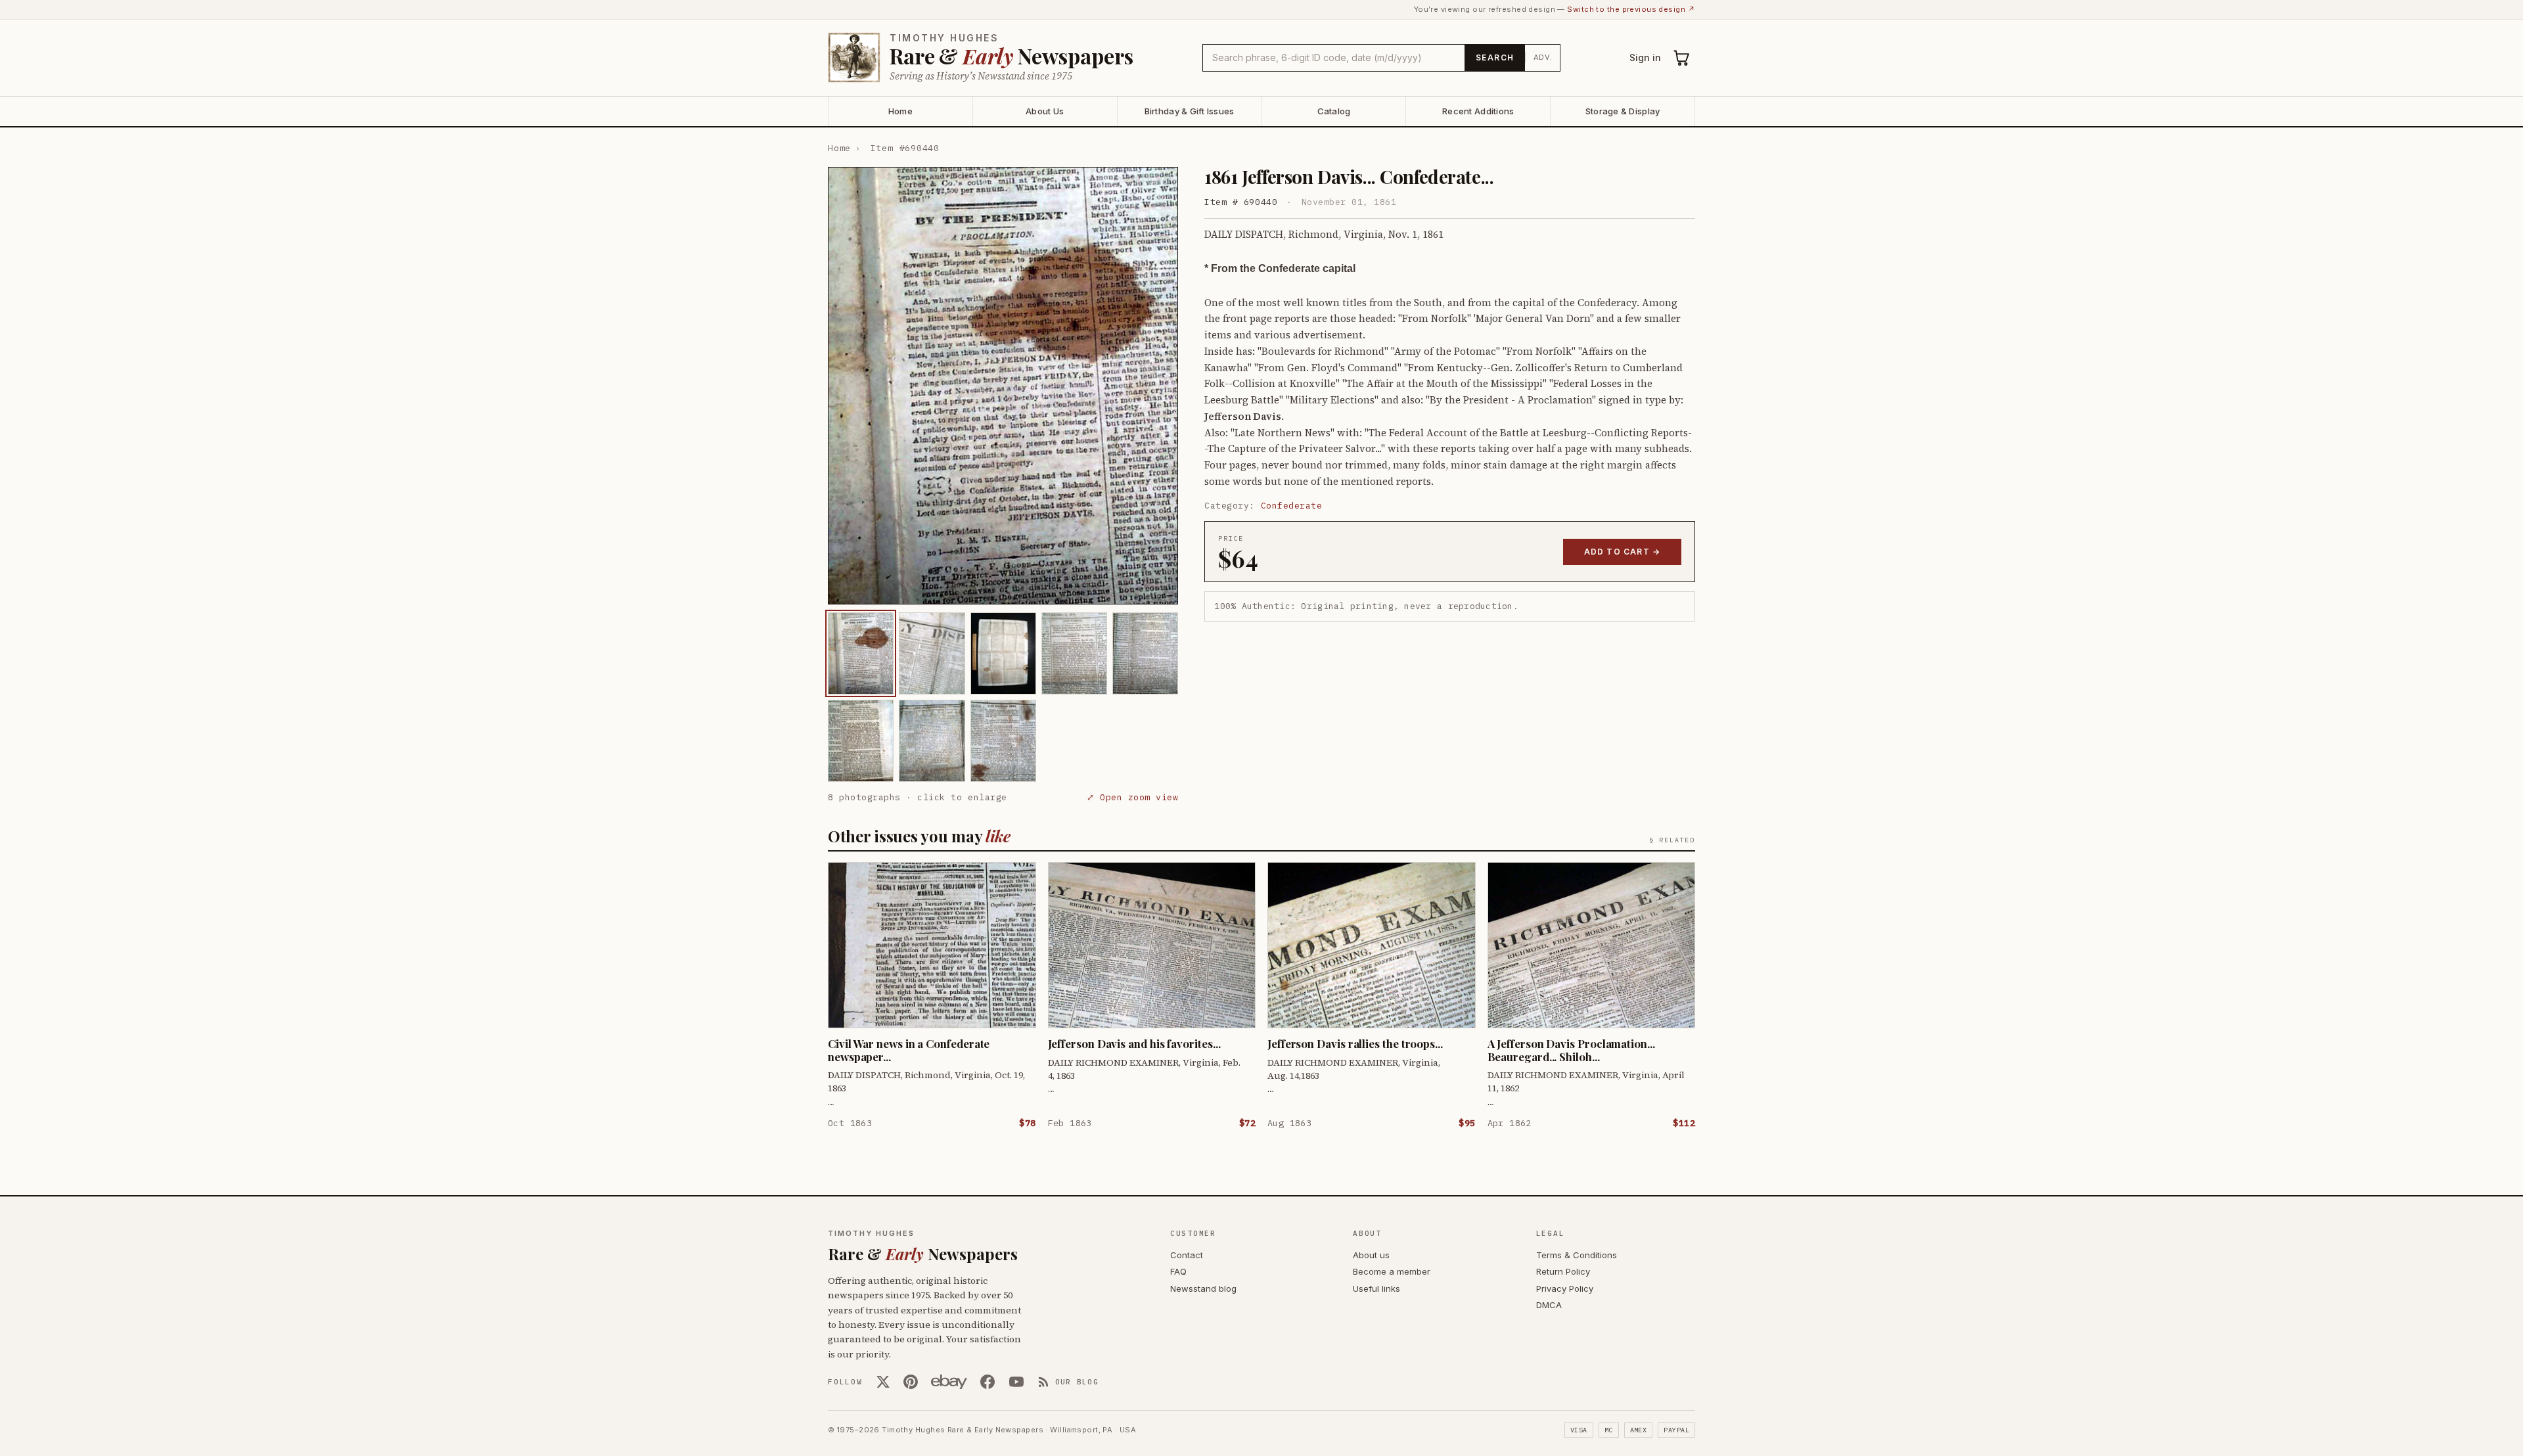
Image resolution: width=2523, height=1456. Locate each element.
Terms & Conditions (1577, 1255)
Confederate (1292, 506)
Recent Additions (1478, 111)
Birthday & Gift (1190, 111)
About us (1371, 1255)
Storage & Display (1623, 111)
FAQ (1178, 1271)
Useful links (1376, 1288)
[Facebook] (988, 1382)
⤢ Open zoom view (1132, 797)
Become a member (1392, 1271)
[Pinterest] (911, 1382)
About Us (1045, 111)
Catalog (1334, 111)
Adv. (1543, 57)
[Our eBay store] (949, 1382)
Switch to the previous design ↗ (1631, 9)
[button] (1003, 386)
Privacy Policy (1565, 1288)
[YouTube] (1016, 1382)
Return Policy (1563, 1271)
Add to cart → (1623, 552)
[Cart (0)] (1682, 58)
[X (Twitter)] (883, 1382)
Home (900, 111)
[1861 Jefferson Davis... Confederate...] (861, 653)
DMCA (1549, 1305)
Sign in (1645, 57)
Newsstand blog (1203, 1288)
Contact (1187, 1255)
